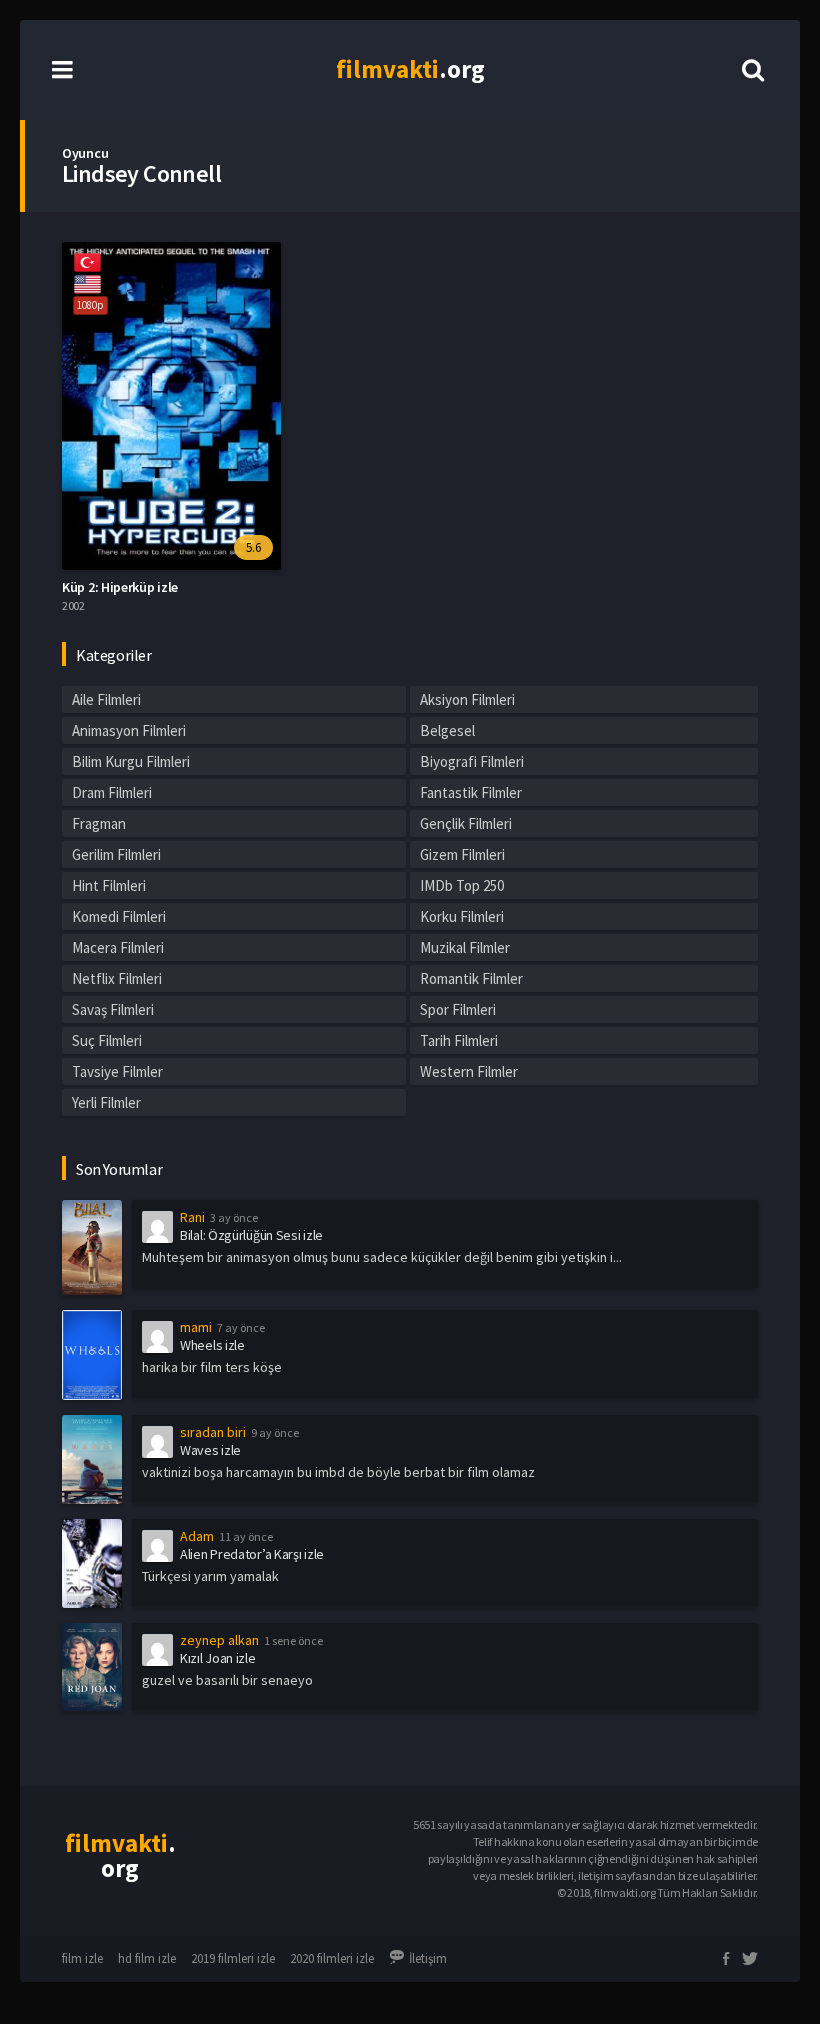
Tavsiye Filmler (117, 1071)
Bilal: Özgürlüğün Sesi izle (251, 1235)
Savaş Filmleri (113, 1009)
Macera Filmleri (118, 947)
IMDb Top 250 (462, 885)
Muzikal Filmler (465, 947)
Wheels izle (212, 1345)
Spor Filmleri (458, 1009)
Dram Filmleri (112, 792)
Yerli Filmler (106, 1102)
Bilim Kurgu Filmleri (131, 761)
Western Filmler (469, 1071)
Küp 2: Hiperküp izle (120, 587)
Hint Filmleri (109, 885)
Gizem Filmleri (462, 854)
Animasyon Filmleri (129, 730)
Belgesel (447, 730)
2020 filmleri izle (332, 1958)
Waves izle (210, 1450)
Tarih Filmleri (459, 1040)
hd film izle (147, 1958)
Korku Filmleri (462, 916)
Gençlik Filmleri (466, 823)
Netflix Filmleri (117, 978)
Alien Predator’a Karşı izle (252, 1554)
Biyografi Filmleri (472, 761)
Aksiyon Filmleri (467, 699)
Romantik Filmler (471, 978)
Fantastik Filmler (471, 792)
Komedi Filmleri (119, 916)
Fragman (99, 823)
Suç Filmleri (107, 1040)
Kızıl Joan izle (218, 1658)
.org (410, 69)
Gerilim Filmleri (116, 854)
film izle (82, 1958)
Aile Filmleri (106, 699)
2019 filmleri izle (233, 1958)
